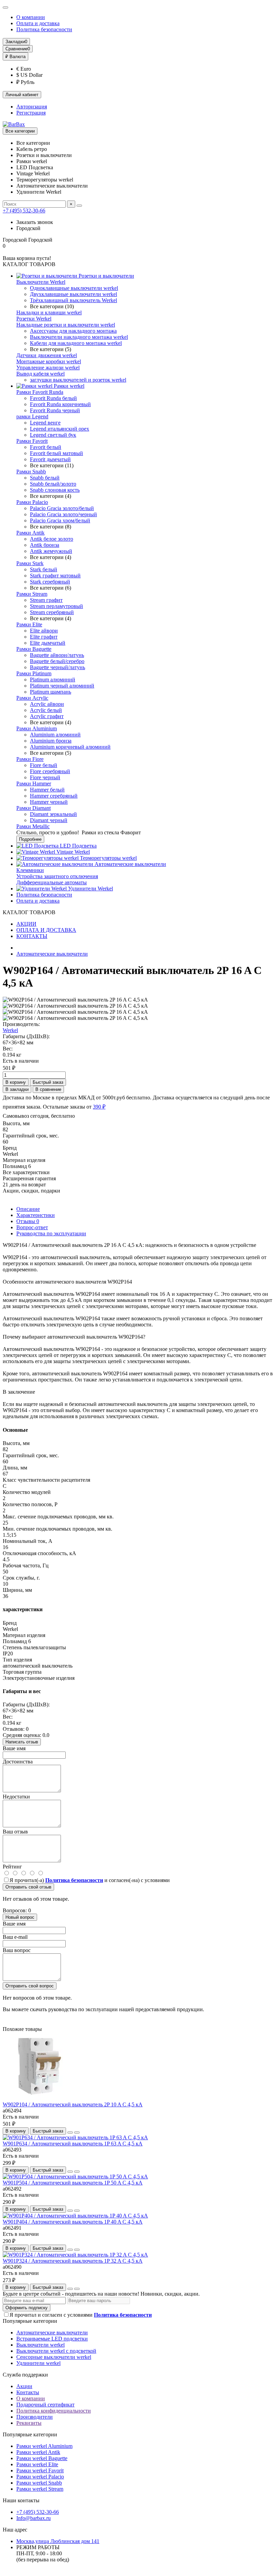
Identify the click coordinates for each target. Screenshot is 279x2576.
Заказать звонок (35, 222)
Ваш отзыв (15, 1832)
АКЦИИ (26, 924)
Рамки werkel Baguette (42, 2458)
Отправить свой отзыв (28, 1887)
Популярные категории (30, 2321)
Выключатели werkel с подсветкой (56, 2351)
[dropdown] (5, 7)
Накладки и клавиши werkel (49, 312)
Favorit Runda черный (55, 410)
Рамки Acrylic (32, 698)
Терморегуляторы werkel (108, 858)
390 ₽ (99, 1107)
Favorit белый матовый (56, 453)
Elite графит (44, 637)
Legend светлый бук (53, 435)
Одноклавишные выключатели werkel (74, 288)
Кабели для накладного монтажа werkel (76, 343)
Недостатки (16, 1797)
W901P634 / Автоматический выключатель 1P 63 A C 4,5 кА (73, 2144)
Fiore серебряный (50, 771)
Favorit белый (46, 447)
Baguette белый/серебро (57, 661)
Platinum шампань (51, 692)
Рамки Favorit (32, 441)
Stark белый (44, 569)
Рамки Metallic (33, 826)
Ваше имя (14, 1748)
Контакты (28, 2392)
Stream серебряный (52, 612)
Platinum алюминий (53, 680)
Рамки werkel (68, 386)
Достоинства (18, 1762)
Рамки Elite (29, 624)
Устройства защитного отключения (57, 876)
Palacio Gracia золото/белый (62, 508)
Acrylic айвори (47, 704)
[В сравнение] (77, 2133)
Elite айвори (44, 631)
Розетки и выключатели (106, 276)
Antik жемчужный (51, 551)
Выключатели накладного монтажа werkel (79, 337)
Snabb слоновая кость (55, 490)
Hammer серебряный (54, 796)
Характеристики (36, 1215)
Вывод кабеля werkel (40, 374)
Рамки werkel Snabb (39, 2483)
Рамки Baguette (34, 649)
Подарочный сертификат (45, 2405)
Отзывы (28, 1221)
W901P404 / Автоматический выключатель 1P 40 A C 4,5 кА (73, 2222)
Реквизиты (29, 2423)
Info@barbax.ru (34, 2518)
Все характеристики (26, 1172)
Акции (24, 2386)
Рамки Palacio (32, 502)
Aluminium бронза (51, 741)
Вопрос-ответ (32, 1227)
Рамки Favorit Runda (40, 392)
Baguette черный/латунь (58, 667)
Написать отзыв (22, 1742)
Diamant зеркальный (53, 814)
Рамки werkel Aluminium (44, 2446)
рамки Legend (32, 416)
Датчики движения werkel (47, 355)
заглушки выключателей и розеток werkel (78, 380)
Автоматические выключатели (130, 864)
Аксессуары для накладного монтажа (73, 331)
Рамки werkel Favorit (40, 2470)
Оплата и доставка (38, 23)
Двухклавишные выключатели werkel (73, 294)
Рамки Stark (30, 563)
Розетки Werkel (34, 319)
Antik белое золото (52, 539)
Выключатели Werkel (41, 282)
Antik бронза (45, 545)
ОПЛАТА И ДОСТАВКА (46, 930)
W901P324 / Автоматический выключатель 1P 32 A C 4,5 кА (73, 2261)
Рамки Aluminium (37, 728)
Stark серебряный (50, 582)
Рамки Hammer (34, 784)
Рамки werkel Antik (38, 2452)
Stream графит (46, 600)
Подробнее (30, 839)
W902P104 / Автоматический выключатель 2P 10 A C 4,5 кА (73, 2104)
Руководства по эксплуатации (51, 1233)
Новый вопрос (20, 1917)
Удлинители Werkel (90, 889)
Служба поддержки (25, 2375)
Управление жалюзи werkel (48, 368)
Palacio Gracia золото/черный (63, 514)
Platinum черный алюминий (62, 686)
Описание (28, 1209)
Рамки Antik (30, 533)
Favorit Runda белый (53, 398)
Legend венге (45, 423)
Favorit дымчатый (50, 459)
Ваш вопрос (17, 1950)
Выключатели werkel (40, 2345)
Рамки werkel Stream (40, 2489)
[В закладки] (70, 2133)
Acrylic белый (46, 710)
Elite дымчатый (48, 643)
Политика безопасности (44, 29)
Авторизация (32, 107)
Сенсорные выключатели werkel (54, 2357)
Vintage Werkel (72, 852)
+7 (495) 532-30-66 (24, 211)
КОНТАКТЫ (32, 936)
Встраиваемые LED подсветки (52, 2339)
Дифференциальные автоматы (52, 882)
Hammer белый (47, 790)
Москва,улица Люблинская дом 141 (58, 2541)
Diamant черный (49, 820)
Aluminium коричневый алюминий (70, 747)
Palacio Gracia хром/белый (60, 520)
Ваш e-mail (15, 1937)
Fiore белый (44, 765)
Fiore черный (45, 777)
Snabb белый (45, 478)
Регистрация (31, 113)
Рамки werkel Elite (37, 2464)
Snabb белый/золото (53, 484)
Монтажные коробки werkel (49, 361)
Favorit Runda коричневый (60, 404)
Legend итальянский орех (60, 429)
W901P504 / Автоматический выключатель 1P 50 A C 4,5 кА (73, 2183)
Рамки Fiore (30, 759)
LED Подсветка (78, 846)
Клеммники (30, 870)
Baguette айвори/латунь (57, 655)
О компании (31, 17)
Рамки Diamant (34, 808)
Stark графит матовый (55, 576)
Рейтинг (12, 1867)
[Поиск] (79, 206)
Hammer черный (49, 802)
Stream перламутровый (56, 606)
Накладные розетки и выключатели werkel (66, 325)
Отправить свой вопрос (30, 1986)
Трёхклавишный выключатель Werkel (73, 300)
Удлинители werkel (38, 2363)
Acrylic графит (47, 716)
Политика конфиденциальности (54, 2411)
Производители (35, 2417)
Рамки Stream (32, 594)
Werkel (10, 1030)
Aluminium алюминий (55, 735)
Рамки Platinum (34, 673)
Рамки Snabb (31, 472)
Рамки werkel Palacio (40, 2477)
